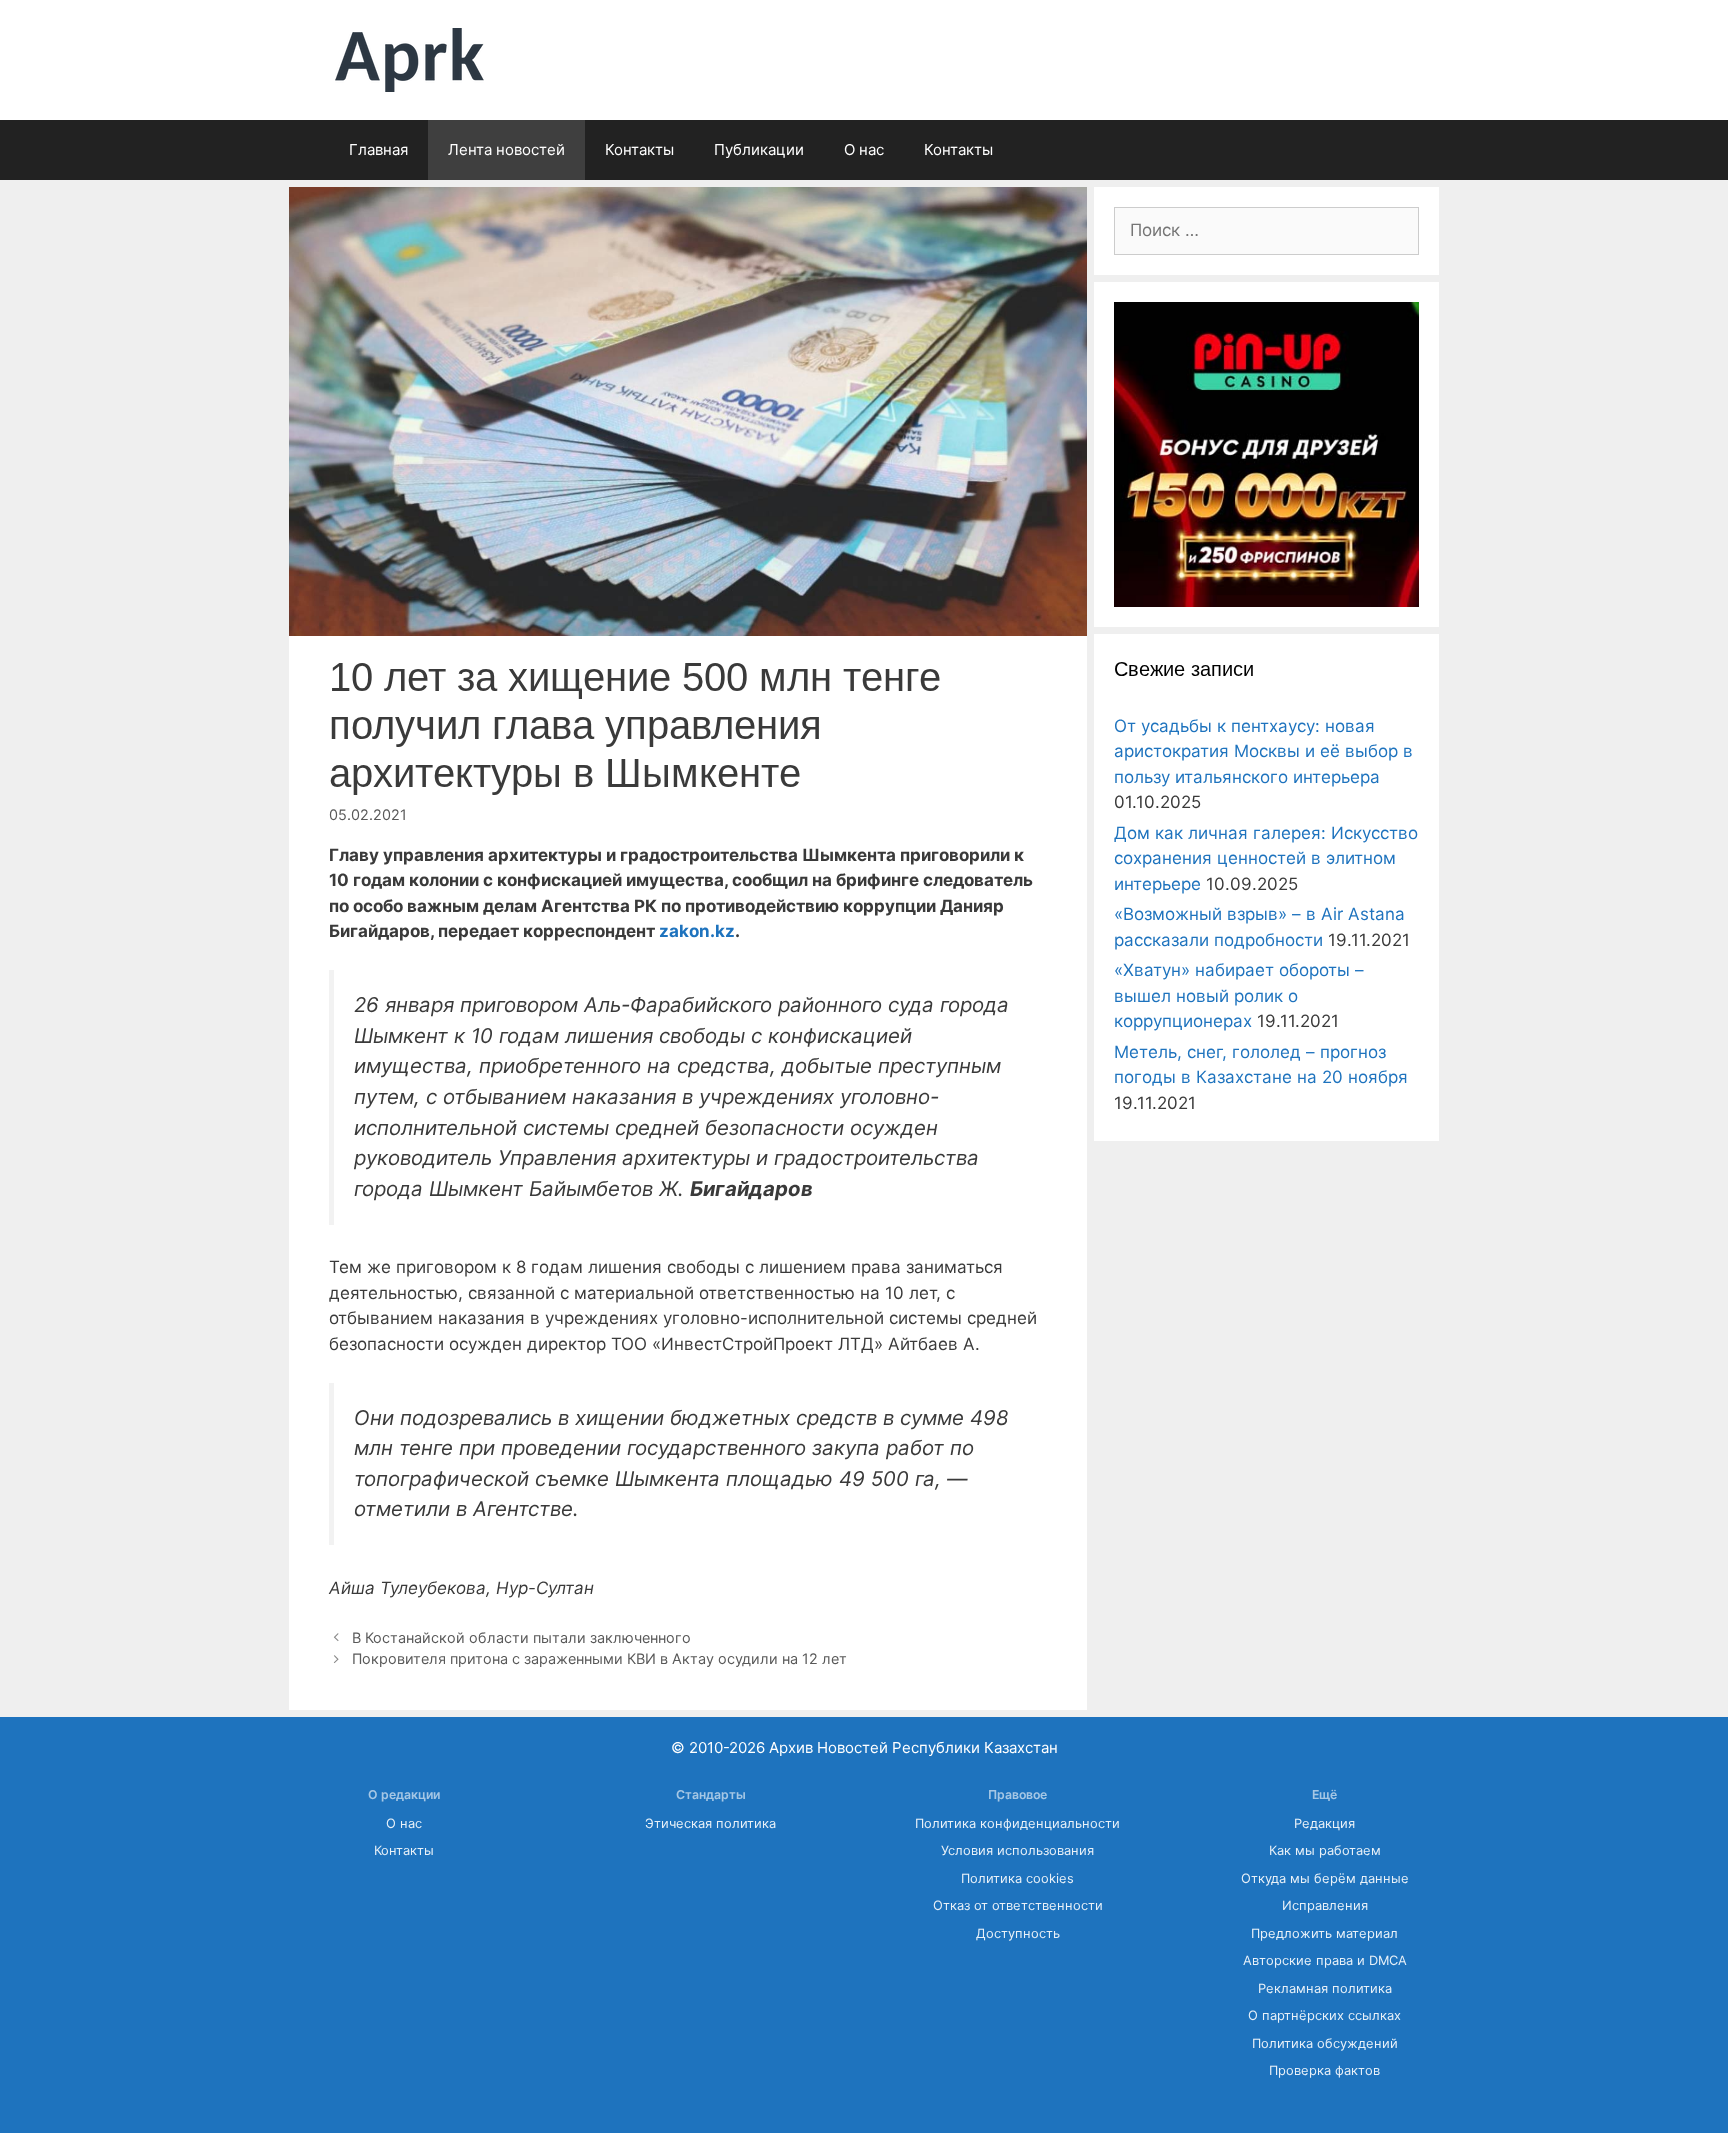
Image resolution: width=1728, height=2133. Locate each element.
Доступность (1018, 1933)
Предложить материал (1324, 1933)
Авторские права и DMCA (1325, 1960)
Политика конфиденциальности (1017, 1823)
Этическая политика (710, 1823)
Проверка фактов (1324, 2070)
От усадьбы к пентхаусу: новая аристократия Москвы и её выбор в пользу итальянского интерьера (1263, 751)
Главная (378, 149)
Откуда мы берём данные (1325, 1878)
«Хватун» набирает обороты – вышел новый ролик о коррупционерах (1239, 995)
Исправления (1325, 1905)
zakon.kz (697, 931)
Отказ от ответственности (1018, 1905)
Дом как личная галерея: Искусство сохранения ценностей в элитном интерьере (1266, 858)
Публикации (759, 149)
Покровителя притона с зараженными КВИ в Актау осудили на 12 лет (599, 1658)
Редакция (1324, 1823)
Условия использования (1017, 1850)
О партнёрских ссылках (1324, 2015)
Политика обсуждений (1325, 2043)
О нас (864, 149)
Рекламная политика (1325, 1988)
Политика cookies (1017, 1878)
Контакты (639, 149)
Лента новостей (506, 149)
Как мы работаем (1325, 1850)
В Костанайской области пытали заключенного (521, 1637)
